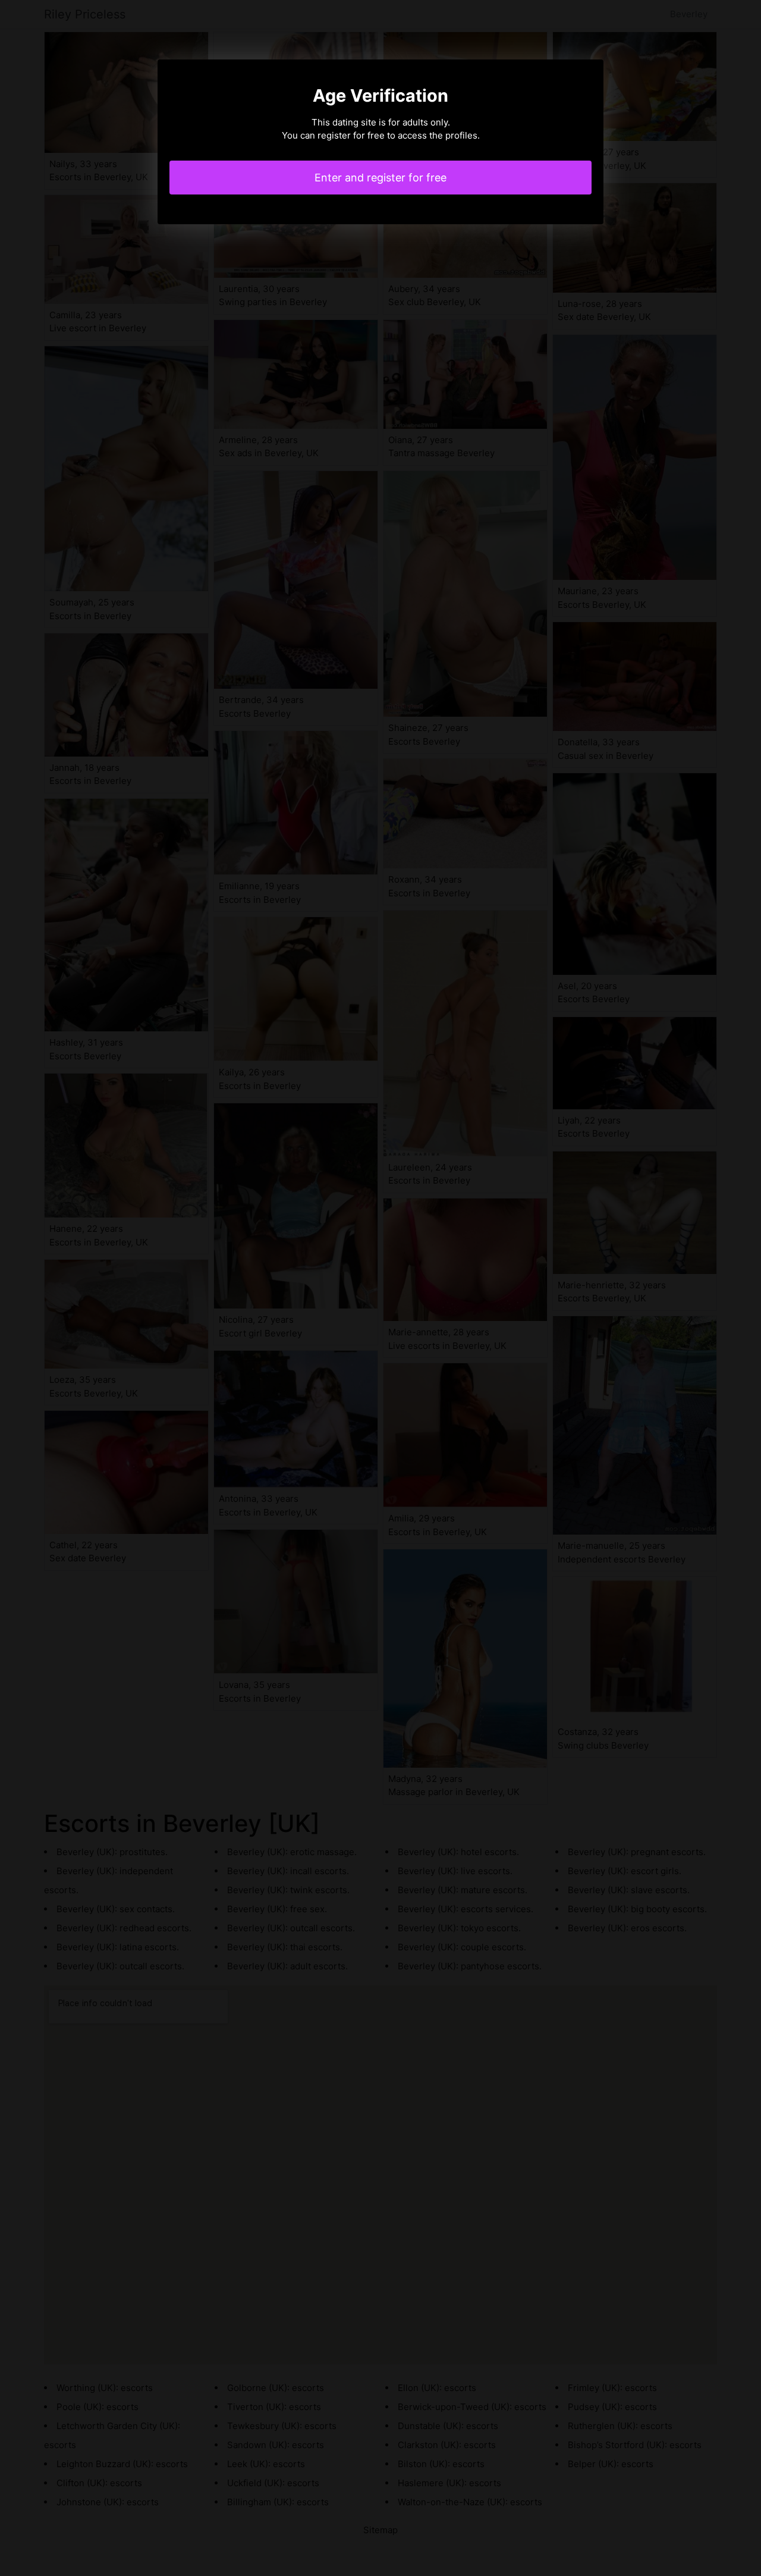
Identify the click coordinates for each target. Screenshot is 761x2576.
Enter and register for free (380, 178)
